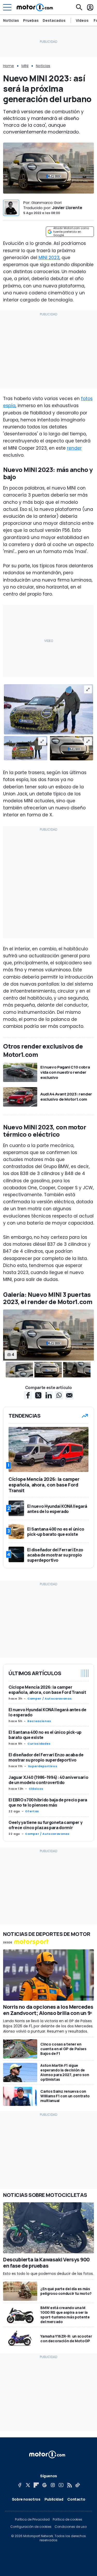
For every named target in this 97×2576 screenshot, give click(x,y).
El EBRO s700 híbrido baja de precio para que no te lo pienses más (48, 1802)
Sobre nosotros (26, 2499)
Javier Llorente (67, 208)
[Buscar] (79, 7)
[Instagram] (53, 2485)
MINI (25, 66)
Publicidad (54, 2499)
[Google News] (44, 2485)
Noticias (11, 20)
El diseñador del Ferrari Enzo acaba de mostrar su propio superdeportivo (46, 1757)
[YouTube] (61, 2485)
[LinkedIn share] (49, 1395)
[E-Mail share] (69, 1395)
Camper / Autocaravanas (50, 1699)
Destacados (54, 20)
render (74, 448)
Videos (82, 20)
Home (9, 66)
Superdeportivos (43, 1766)
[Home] (35, 7)
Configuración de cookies (31, 2527)
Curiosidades (39, 1744)
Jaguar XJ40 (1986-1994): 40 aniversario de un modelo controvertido (48, 1780)
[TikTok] (78, 2485)
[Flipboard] (36, 2485)
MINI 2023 (49, 258)
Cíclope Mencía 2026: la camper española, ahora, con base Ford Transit (47, 1690)
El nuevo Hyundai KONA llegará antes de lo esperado (47, 1712)
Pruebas (31, 20)
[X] (28, 2485)
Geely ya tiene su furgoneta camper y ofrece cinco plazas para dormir (45, 1825)
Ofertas (32, 1811)
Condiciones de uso (71, 2527)
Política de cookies (68, 2520)
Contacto (76, 2499)
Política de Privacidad (32, 2520)
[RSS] (69, 2485)
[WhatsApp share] (59, 1395)
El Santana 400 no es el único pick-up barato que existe (45, 1735)
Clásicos (36, 1789)
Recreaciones (39, 1721)
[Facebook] (20, 2485)
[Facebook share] (28, 1395)
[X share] (38, 1395)
